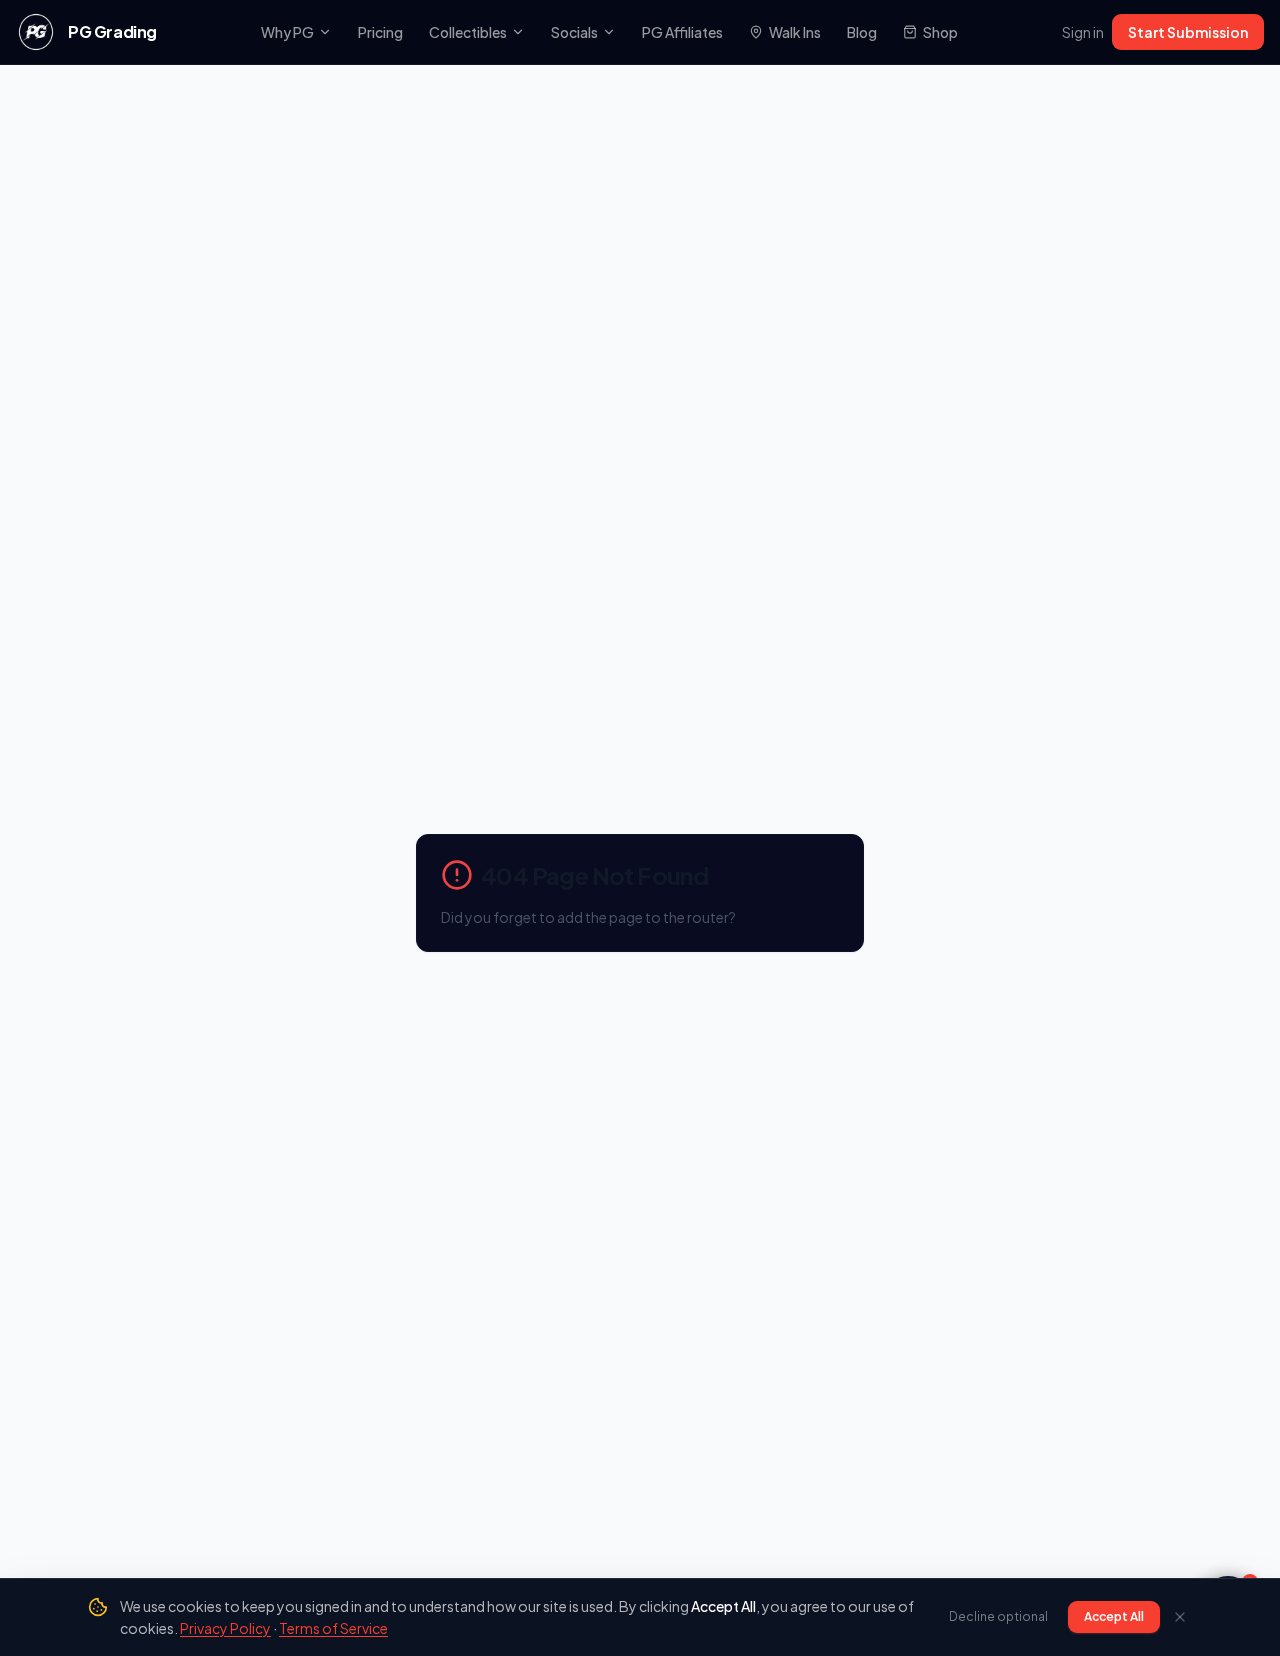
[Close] (1180, 1617)
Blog (862, 32)
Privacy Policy (225, 1628)
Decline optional (998, 1616)
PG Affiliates (682, 32)
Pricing (380, 32)
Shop (940, 32)
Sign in (1083, 32)
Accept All (1114, 1616)
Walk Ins (795, 32)
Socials (574, 32)
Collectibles (468, 32)
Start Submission (1188, 32)
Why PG (287, 32)
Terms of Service (333, 1628)
